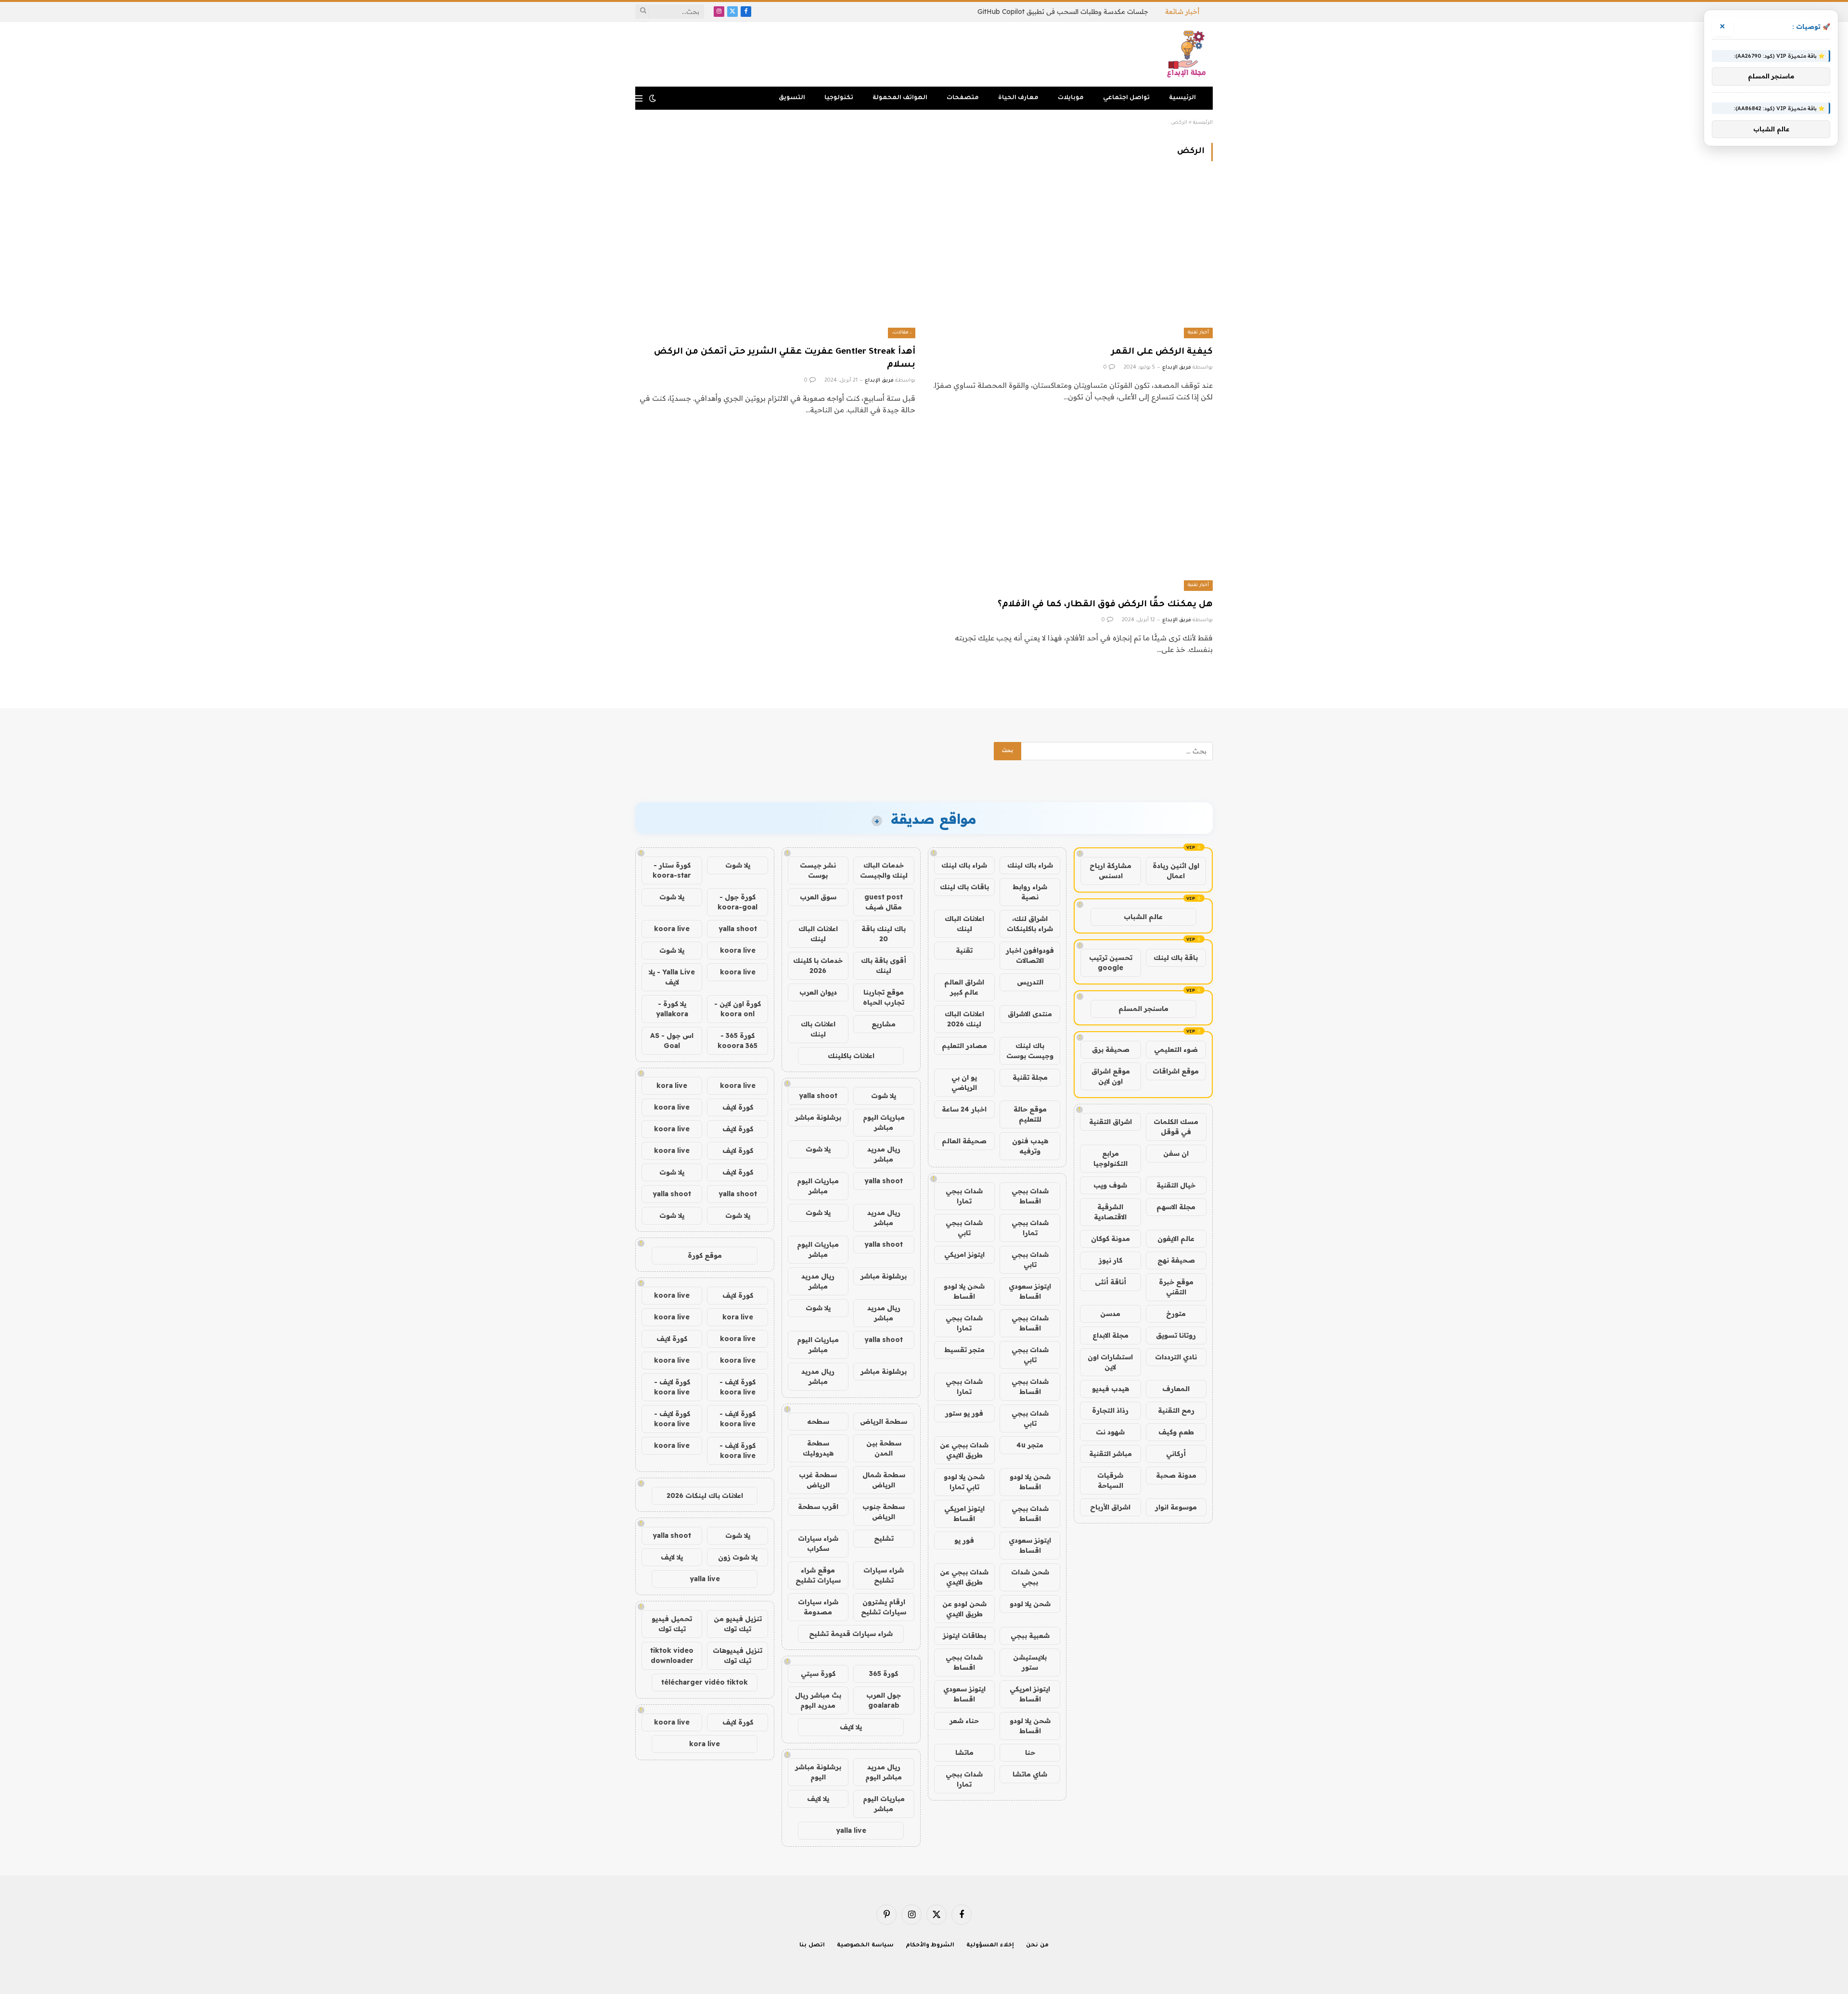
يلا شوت (884, 1096)
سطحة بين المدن (884, 1448)
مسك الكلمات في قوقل (1176, 1127)
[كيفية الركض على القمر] (1073, 259)
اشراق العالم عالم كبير (964, 987)
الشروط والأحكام (930, 1946)
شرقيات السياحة (1110, 1480)
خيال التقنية (1176, 1185)
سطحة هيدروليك (818, 1448)
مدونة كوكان (1110, 1239)
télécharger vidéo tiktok (705, 1682)
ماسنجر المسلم (1143, 1009)
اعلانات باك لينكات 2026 (705, 1495)
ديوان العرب (818, 992)
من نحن (1037, 1946)
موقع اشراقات (1176, 1071)
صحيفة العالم (964, 1141)
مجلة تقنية (1030, 1077)
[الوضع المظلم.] (653, 98)
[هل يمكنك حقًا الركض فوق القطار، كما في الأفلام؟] (1073, 512)
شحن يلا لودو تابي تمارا (964, 1482)
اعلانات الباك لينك (964, 924)
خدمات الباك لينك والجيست (884, 870)
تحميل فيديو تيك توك (672, 1624)
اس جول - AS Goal (672, 1041)
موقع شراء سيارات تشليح (818, 1575)
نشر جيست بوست (818, 870)
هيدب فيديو (1110, 1389)
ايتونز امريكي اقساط (964, 1514)
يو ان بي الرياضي (964, 1082)
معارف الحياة (1018, 98)
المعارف (1176, 1389)
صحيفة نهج (1176, 1260)
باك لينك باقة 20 (884, 934)
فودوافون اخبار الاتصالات (1030, 955)
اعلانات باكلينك (851, 1056)
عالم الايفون (1176, 1239)
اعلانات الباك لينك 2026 (964, 1019)
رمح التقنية (1176, 1410)
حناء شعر (964, 1721)
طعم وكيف (1176, 1432)
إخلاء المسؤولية (990, 1946)
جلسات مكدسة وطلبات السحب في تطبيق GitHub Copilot (1063, 12)
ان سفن (1176, 1153)
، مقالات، (902, 333)
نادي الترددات (1176, 1357)
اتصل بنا (812, 1946)
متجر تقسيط (964, 1350)
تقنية (964, 950)
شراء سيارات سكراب (818, 1543)
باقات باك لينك (964, 887)
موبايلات (1071, 98)
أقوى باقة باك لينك (884, 965)
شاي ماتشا (1030, 1774)
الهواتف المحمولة (900, 98)
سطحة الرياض (884, 1421)
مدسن (1110, 1314)
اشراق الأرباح (1110, 1507)
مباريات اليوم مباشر (884, 1122)
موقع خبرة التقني (1176, 1287)
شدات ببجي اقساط (1030, 1196)
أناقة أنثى (1110, 1282)
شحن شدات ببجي (1030, 1577)
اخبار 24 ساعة (964, 1109)
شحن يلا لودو (1030, 1604)
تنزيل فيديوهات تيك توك (738, 1655)
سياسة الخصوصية (865, 1946)
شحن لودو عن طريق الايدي (964, 1609)
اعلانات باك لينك (818, 1029)
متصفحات (963, 98)
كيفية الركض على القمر (1162, 352)
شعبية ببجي (1030, 1636)
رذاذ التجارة (1110, 1410)
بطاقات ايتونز (964, 1636)
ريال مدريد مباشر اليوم (884, 1772)
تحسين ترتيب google (1111, 963)
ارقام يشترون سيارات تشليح (884, 1607)
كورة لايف (738, 1107)
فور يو (964, 1540)
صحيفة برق (1111, 1049)
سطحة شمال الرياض (884, 1480)
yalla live (851, 1830)
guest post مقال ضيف (884, 902)
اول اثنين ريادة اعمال (1176, 871)
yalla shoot (818, 1096)
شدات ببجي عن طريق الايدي (964, 1450)
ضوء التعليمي (1176, 1049)
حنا (1030, 1752)
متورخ (1176, 1314)
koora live (672, 929)
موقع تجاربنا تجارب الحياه (884, 997)
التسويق (792, 98)
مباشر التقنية (1110, 1454)
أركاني (1176, 1454)
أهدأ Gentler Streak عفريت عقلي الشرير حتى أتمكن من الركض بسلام (785, 359)
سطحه (818, 1421)
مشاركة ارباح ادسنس (1110, 871)
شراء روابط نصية (1030, 892)
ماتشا (964, 1752)
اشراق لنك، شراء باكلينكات (1030, 924)
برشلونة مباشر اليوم (818, 1772)
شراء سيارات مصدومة (818, 1607)
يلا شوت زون (738, 1557)
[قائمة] (639, 98)
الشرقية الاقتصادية (1110, 1212)
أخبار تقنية (1198, 333)
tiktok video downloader (672, 1655)
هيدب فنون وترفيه (1030, 1146)
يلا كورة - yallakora (672, 1009)
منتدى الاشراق (1030, 1014)
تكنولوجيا (839, 98)
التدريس (1030, 982)
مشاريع (884, 1024)
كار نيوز (1110, 1260)
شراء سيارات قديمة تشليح (851, 1634)
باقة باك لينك (1176, 958)
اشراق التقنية (1110, 1122)
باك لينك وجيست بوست (1030, 1051)
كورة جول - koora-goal (738, 902)
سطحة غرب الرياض (818, 1480)
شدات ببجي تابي (964, 1228)
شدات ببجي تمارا (964, 1196)
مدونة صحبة (1176, 1475)
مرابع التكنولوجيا (1110, 1158)
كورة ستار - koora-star (672, 870)
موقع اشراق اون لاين (1111, 1076)
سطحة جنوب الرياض (884, 1512)
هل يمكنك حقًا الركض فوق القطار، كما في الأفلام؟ (1105, 605)
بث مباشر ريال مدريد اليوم (818, 1700)
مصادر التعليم (964, 1046)
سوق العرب (818, 897)
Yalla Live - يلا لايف (672, 977)
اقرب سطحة (818, 1507)
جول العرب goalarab (884, 1700)
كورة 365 (884, 1674)
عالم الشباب (1143, 917)
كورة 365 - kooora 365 (738, 1041)
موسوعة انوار (1176, 1507)
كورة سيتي (818, 1674)
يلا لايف (851, 1727)
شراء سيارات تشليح (884, 1575)
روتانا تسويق (1176, 1335)
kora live (672, 1086)
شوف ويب (1110, 1185)
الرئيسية (1182, 98)
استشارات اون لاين (1110, 1362)
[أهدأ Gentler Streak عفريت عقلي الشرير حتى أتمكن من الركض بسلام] (775, 259)
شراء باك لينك (1030, 865)
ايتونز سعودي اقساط (1030, 1291)
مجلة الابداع (1110, 1335)
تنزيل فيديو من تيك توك (738, 1624)
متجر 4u (1030, 1445)
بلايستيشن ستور (1030, 1662)
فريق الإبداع (1177, 368)
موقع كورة (705, 1255)
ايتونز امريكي (964, 1254)
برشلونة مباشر (818, 1117)
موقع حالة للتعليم (1030, 1114)
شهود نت (1110, 1432)
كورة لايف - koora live (738, 1387)
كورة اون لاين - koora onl (738, 1009)
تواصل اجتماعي (1126, 98)
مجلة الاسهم (1176, 1207)
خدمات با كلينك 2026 (818, 965)
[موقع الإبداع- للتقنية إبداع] (1188, 54)
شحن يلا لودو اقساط (964, 1291)
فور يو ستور (964, 1413)
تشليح (884, 1538)
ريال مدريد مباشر (884, 1154)
